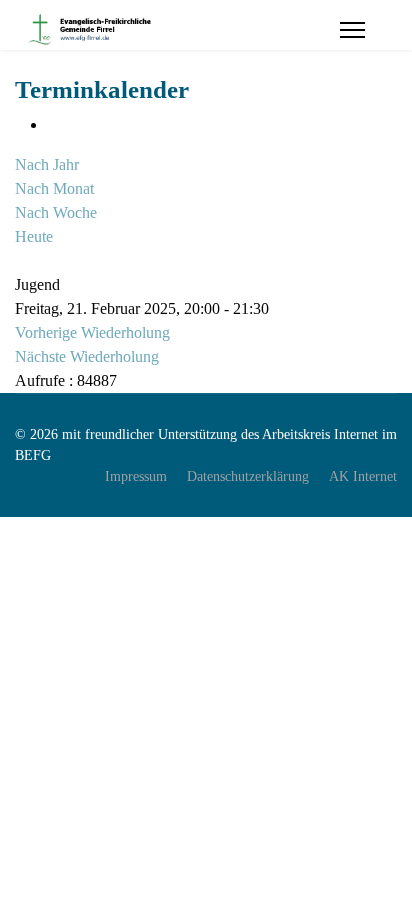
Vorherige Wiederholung (92, 332)
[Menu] (352, 30)
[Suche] (21, 260)
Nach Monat (54, 188)
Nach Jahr (47, 164)
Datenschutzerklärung (248, 476)
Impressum (136, 476)
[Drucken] (53, 124)
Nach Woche (56, 212)
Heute (34, 236)
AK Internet (363, 476)
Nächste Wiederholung (87, 356)
